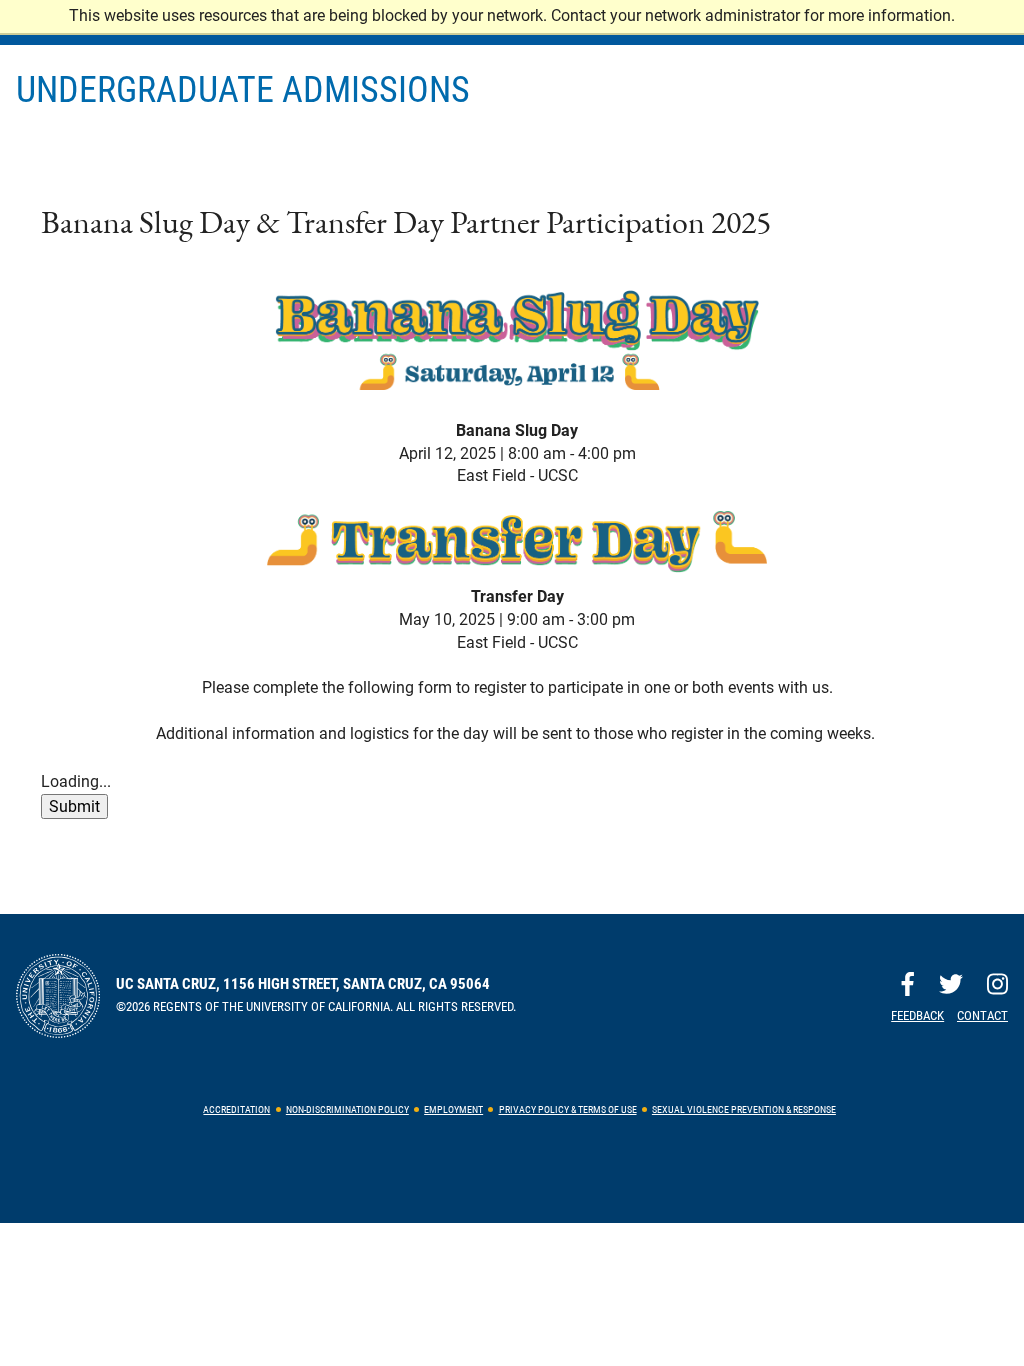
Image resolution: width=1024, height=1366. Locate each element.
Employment (453, 1109)
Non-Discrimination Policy (347, 1109)
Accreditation (236, 1109)
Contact (982, 1015)
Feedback (917, 1015)
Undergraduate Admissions (243, 90)
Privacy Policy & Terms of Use (568, 1109)
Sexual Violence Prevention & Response (744, 1109)
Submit (74, 806)
